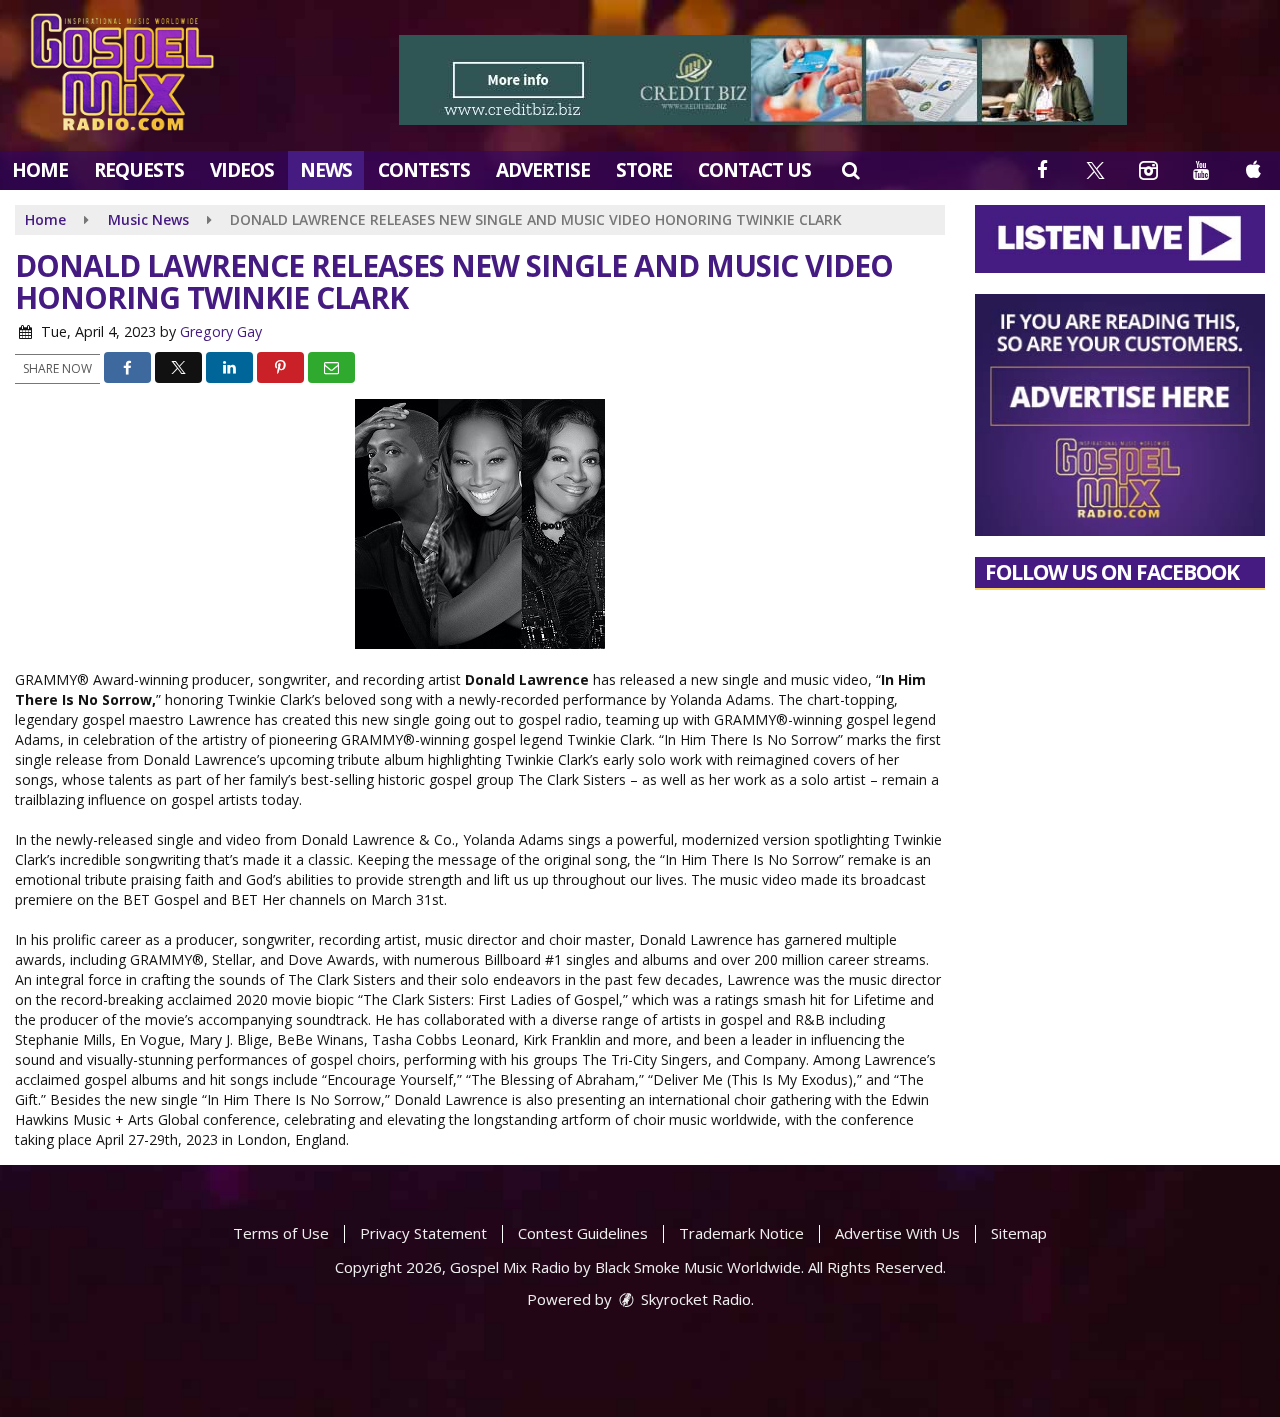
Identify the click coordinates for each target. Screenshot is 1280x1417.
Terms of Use (281, 1233)
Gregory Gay (221, 331)
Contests (424, 170)
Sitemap (1019, 1233)
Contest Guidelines (583, 1233)
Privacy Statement (423, 1233)
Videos (242, 170)
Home (40, 170)
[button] (850, 170)
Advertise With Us (897, 1233)
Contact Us (754, 170)
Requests (139, 170)
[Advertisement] (763, 80)
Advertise (543, 170)
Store (644, 170)
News (326, 170)
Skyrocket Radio (694, 1299)
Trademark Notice (741, 1233)
